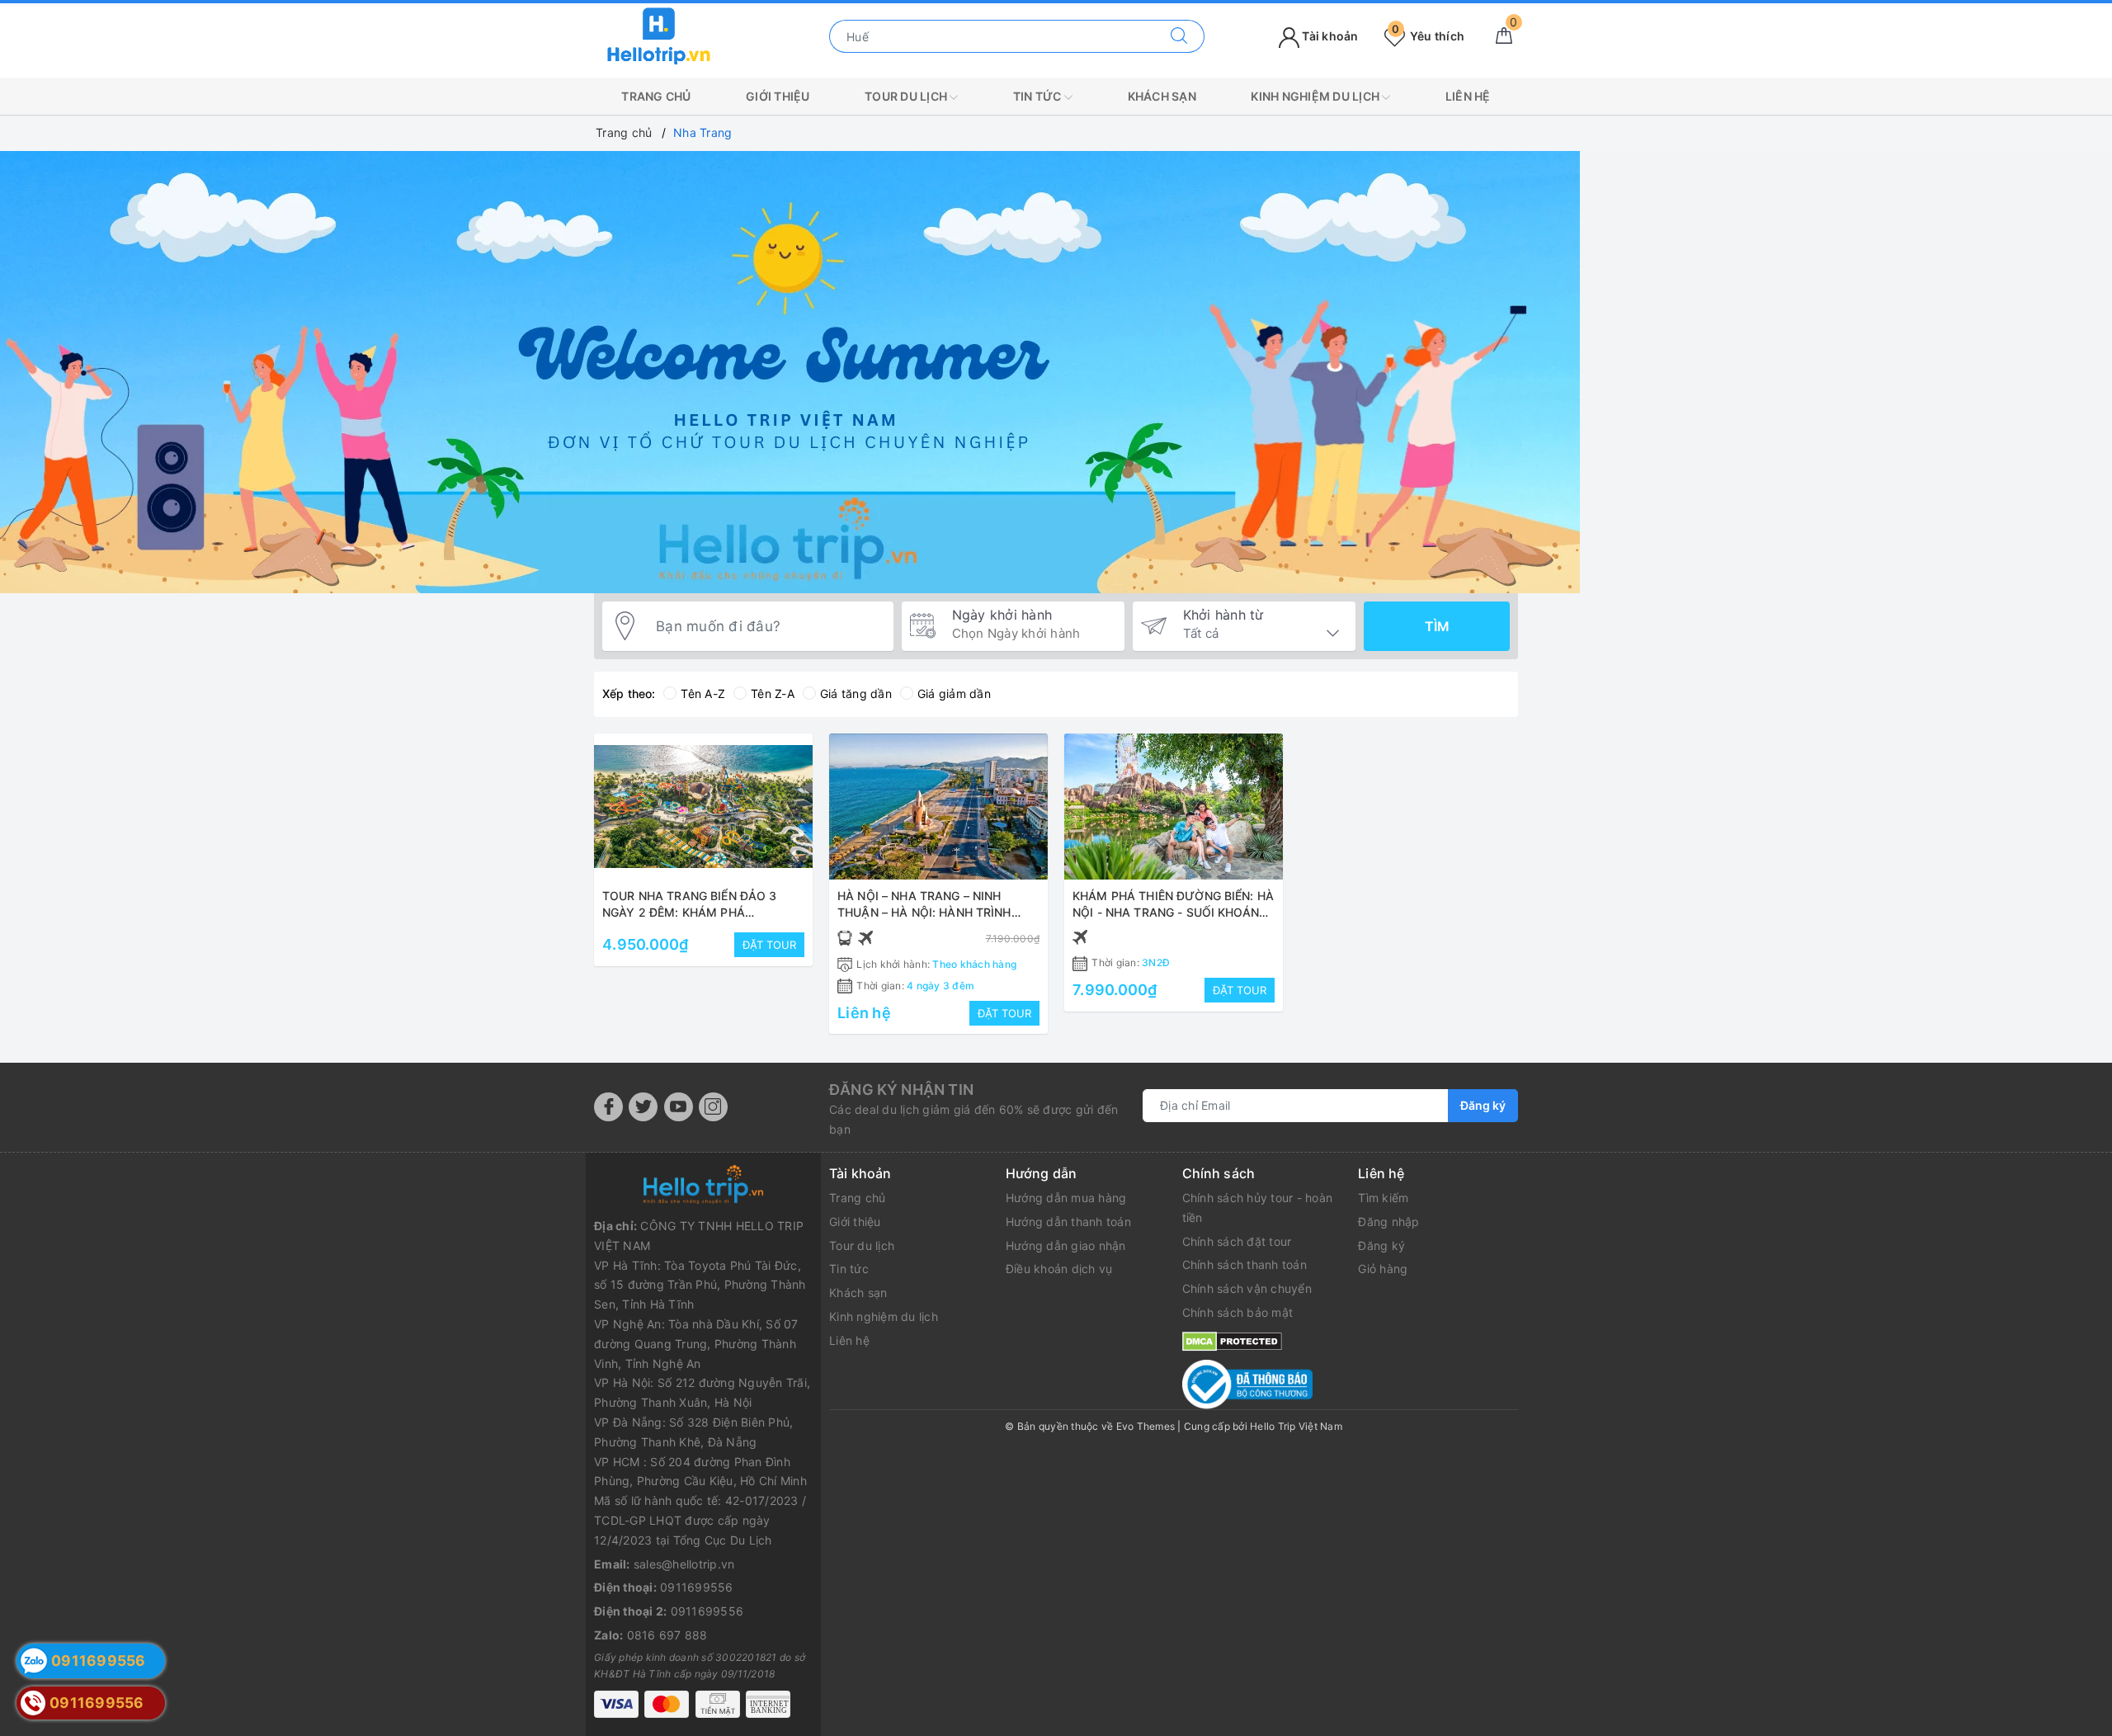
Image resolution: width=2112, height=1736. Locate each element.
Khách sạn (1162, 96)
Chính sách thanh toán (1245, 1264)
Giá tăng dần (856, 693)
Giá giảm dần (954, 693)
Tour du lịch (907, 96)
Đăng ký (1483, 1105)
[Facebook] (608, 1107)
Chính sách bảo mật (1238, 1312)
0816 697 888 (667, 1635)
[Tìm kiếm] (1179, 36)
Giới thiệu (778, 96)
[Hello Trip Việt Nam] (659, 35)
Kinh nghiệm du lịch (1316, 96)
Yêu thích (1428, 36)
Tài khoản (1329, 36)
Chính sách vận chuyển (1247, 1288)
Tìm (1437, 626)
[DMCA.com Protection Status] (1232, 1340)
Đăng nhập (1388, 1222)
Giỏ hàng (1383, 1269)
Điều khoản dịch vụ (1059, 1269)
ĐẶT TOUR (769, 945)
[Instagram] (713, 1107)
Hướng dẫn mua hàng (1066, 1198)
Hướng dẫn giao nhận (1066, 1245)
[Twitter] (643, 1107)
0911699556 (697, 1587)
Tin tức (1039, 96)
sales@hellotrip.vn (684, 1564)
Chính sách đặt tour (1237, 1241)
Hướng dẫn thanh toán (1068, 1222)
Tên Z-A (773, 693)
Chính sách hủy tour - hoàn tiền (1258, 1208)
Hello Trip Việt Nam (1296, 1426)
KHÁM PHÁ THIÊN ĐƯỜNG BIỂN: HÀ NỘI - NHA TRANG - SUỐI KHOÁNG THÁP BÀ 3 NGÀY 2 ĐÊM (1173, 912)
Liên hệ (1468, 96)
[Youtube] (679, 1107)
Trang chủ (656, 96)
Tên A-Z (703, 693)
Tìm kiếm (1383, 1198)
